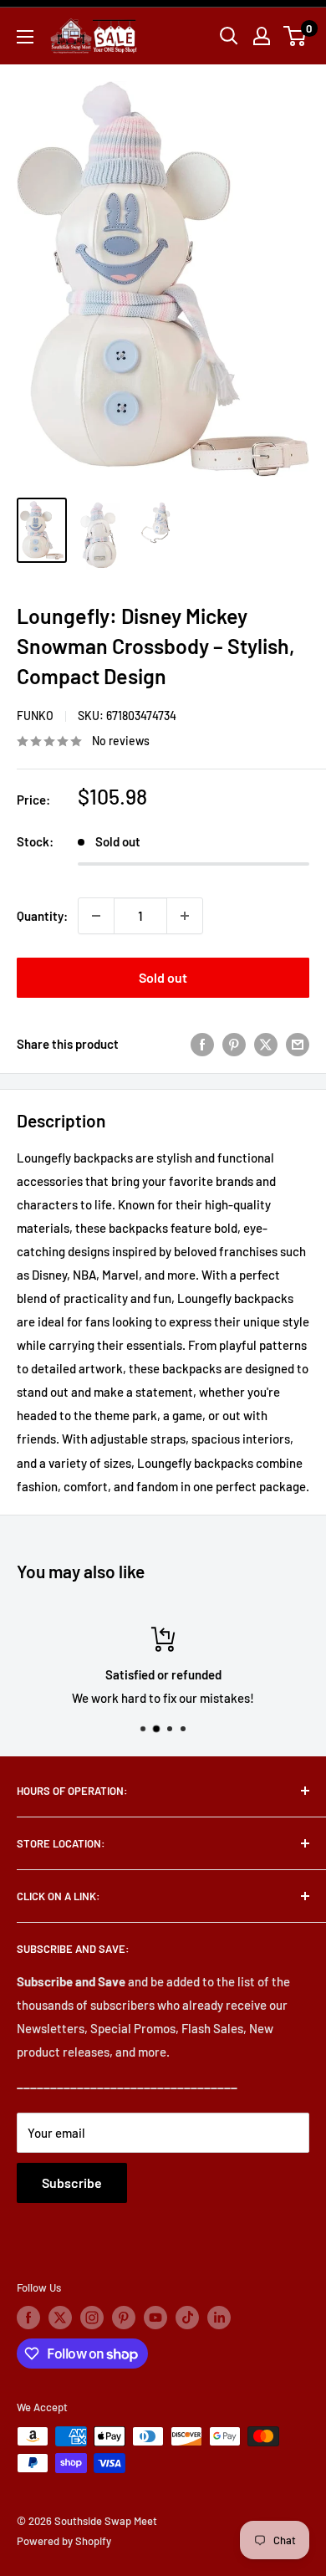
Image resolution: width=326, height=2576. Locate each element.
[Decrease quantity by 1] (96, 916)
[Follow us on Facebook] (28, 2318)
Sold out (163, 977)
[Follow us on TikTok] (187, 2318)
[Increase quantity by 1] (185, 916)
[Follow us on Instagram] (92, 2318)
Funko (35, 716)
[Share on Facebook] (202, 1044)
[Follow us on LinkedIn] (219, 2318)
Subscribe (72, 2182)
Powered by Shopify (64, 2541)
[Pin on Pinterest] (234, 1044)
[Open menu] (25, 37)
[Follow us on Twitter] (60, 2318)
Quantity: (42, 916)
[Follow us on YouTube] (155, 2318)
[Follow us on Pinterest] (124, 2318)
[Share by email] (298, 1044)
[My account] (262, 36)
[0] (295, 36)
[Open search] (229, 36)
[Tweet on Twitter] (266, 1044)
